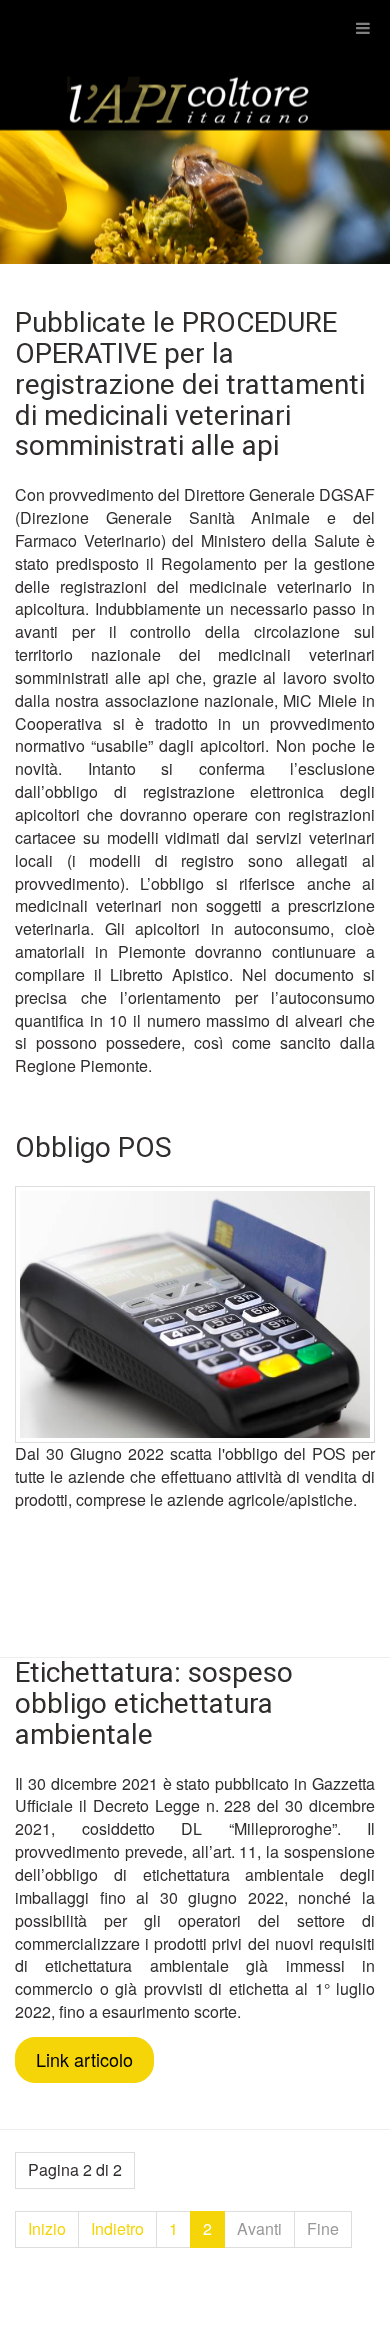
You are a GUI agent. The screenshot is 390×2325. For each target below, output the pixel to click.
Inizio (47, 2228)
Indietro (117, 2228)
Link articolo (84, 2059)
